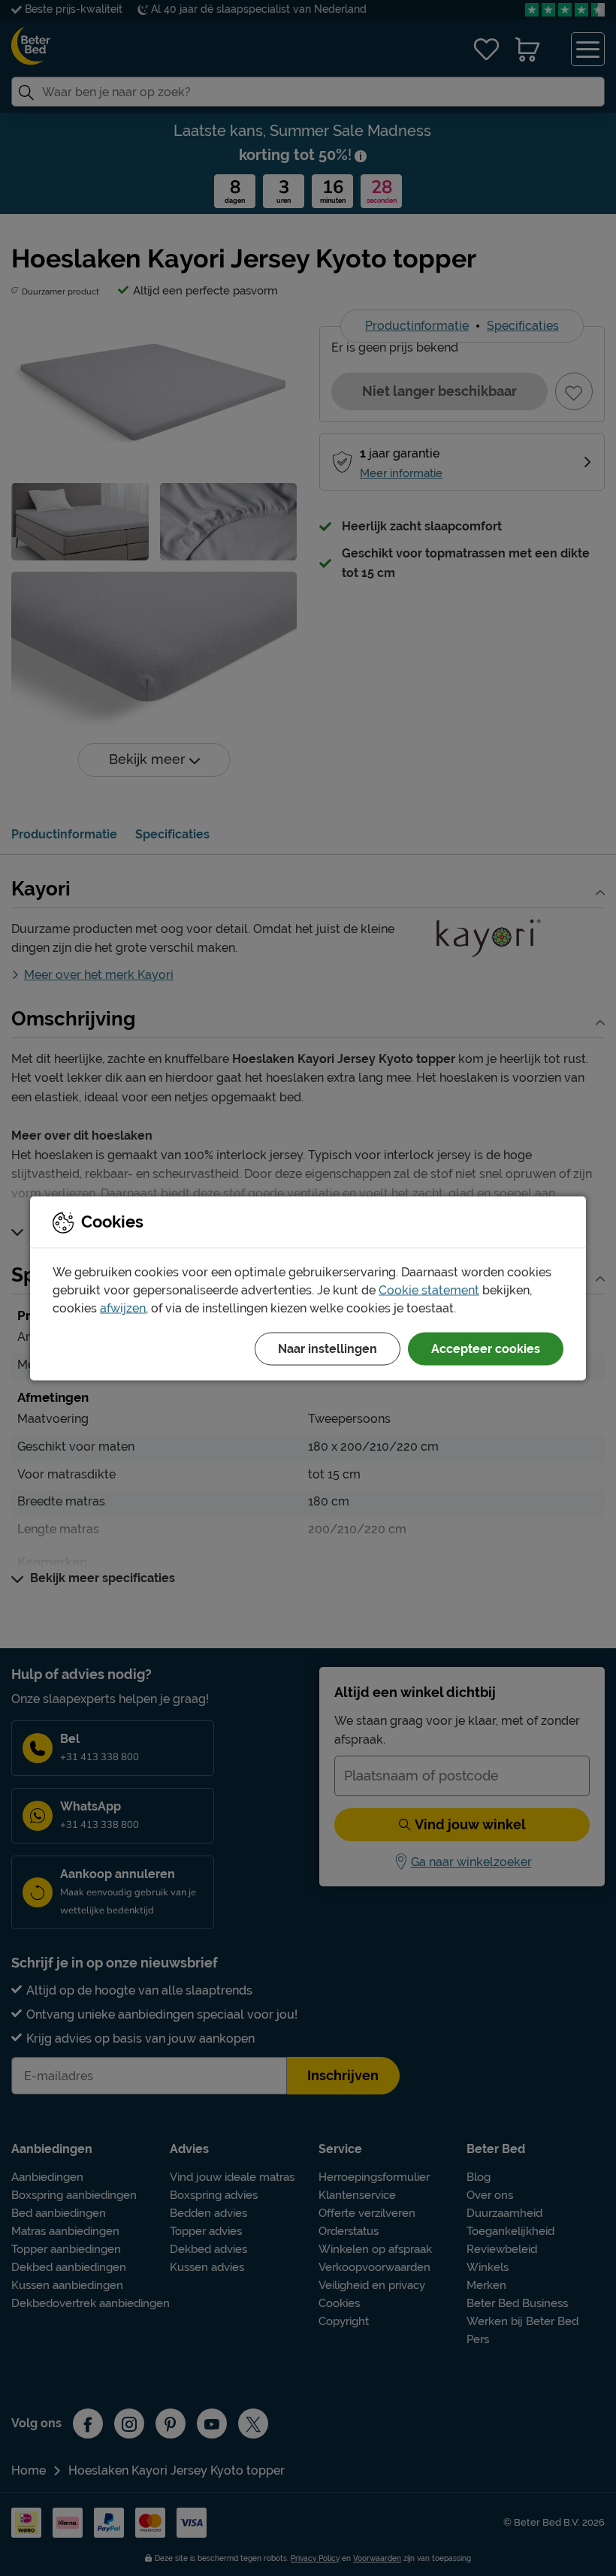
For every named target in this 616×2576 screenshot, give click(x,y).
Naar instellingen (328, 1348)
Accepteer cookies (486, 1348)
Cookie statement (429, 1290)
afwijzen (123, 1308)
